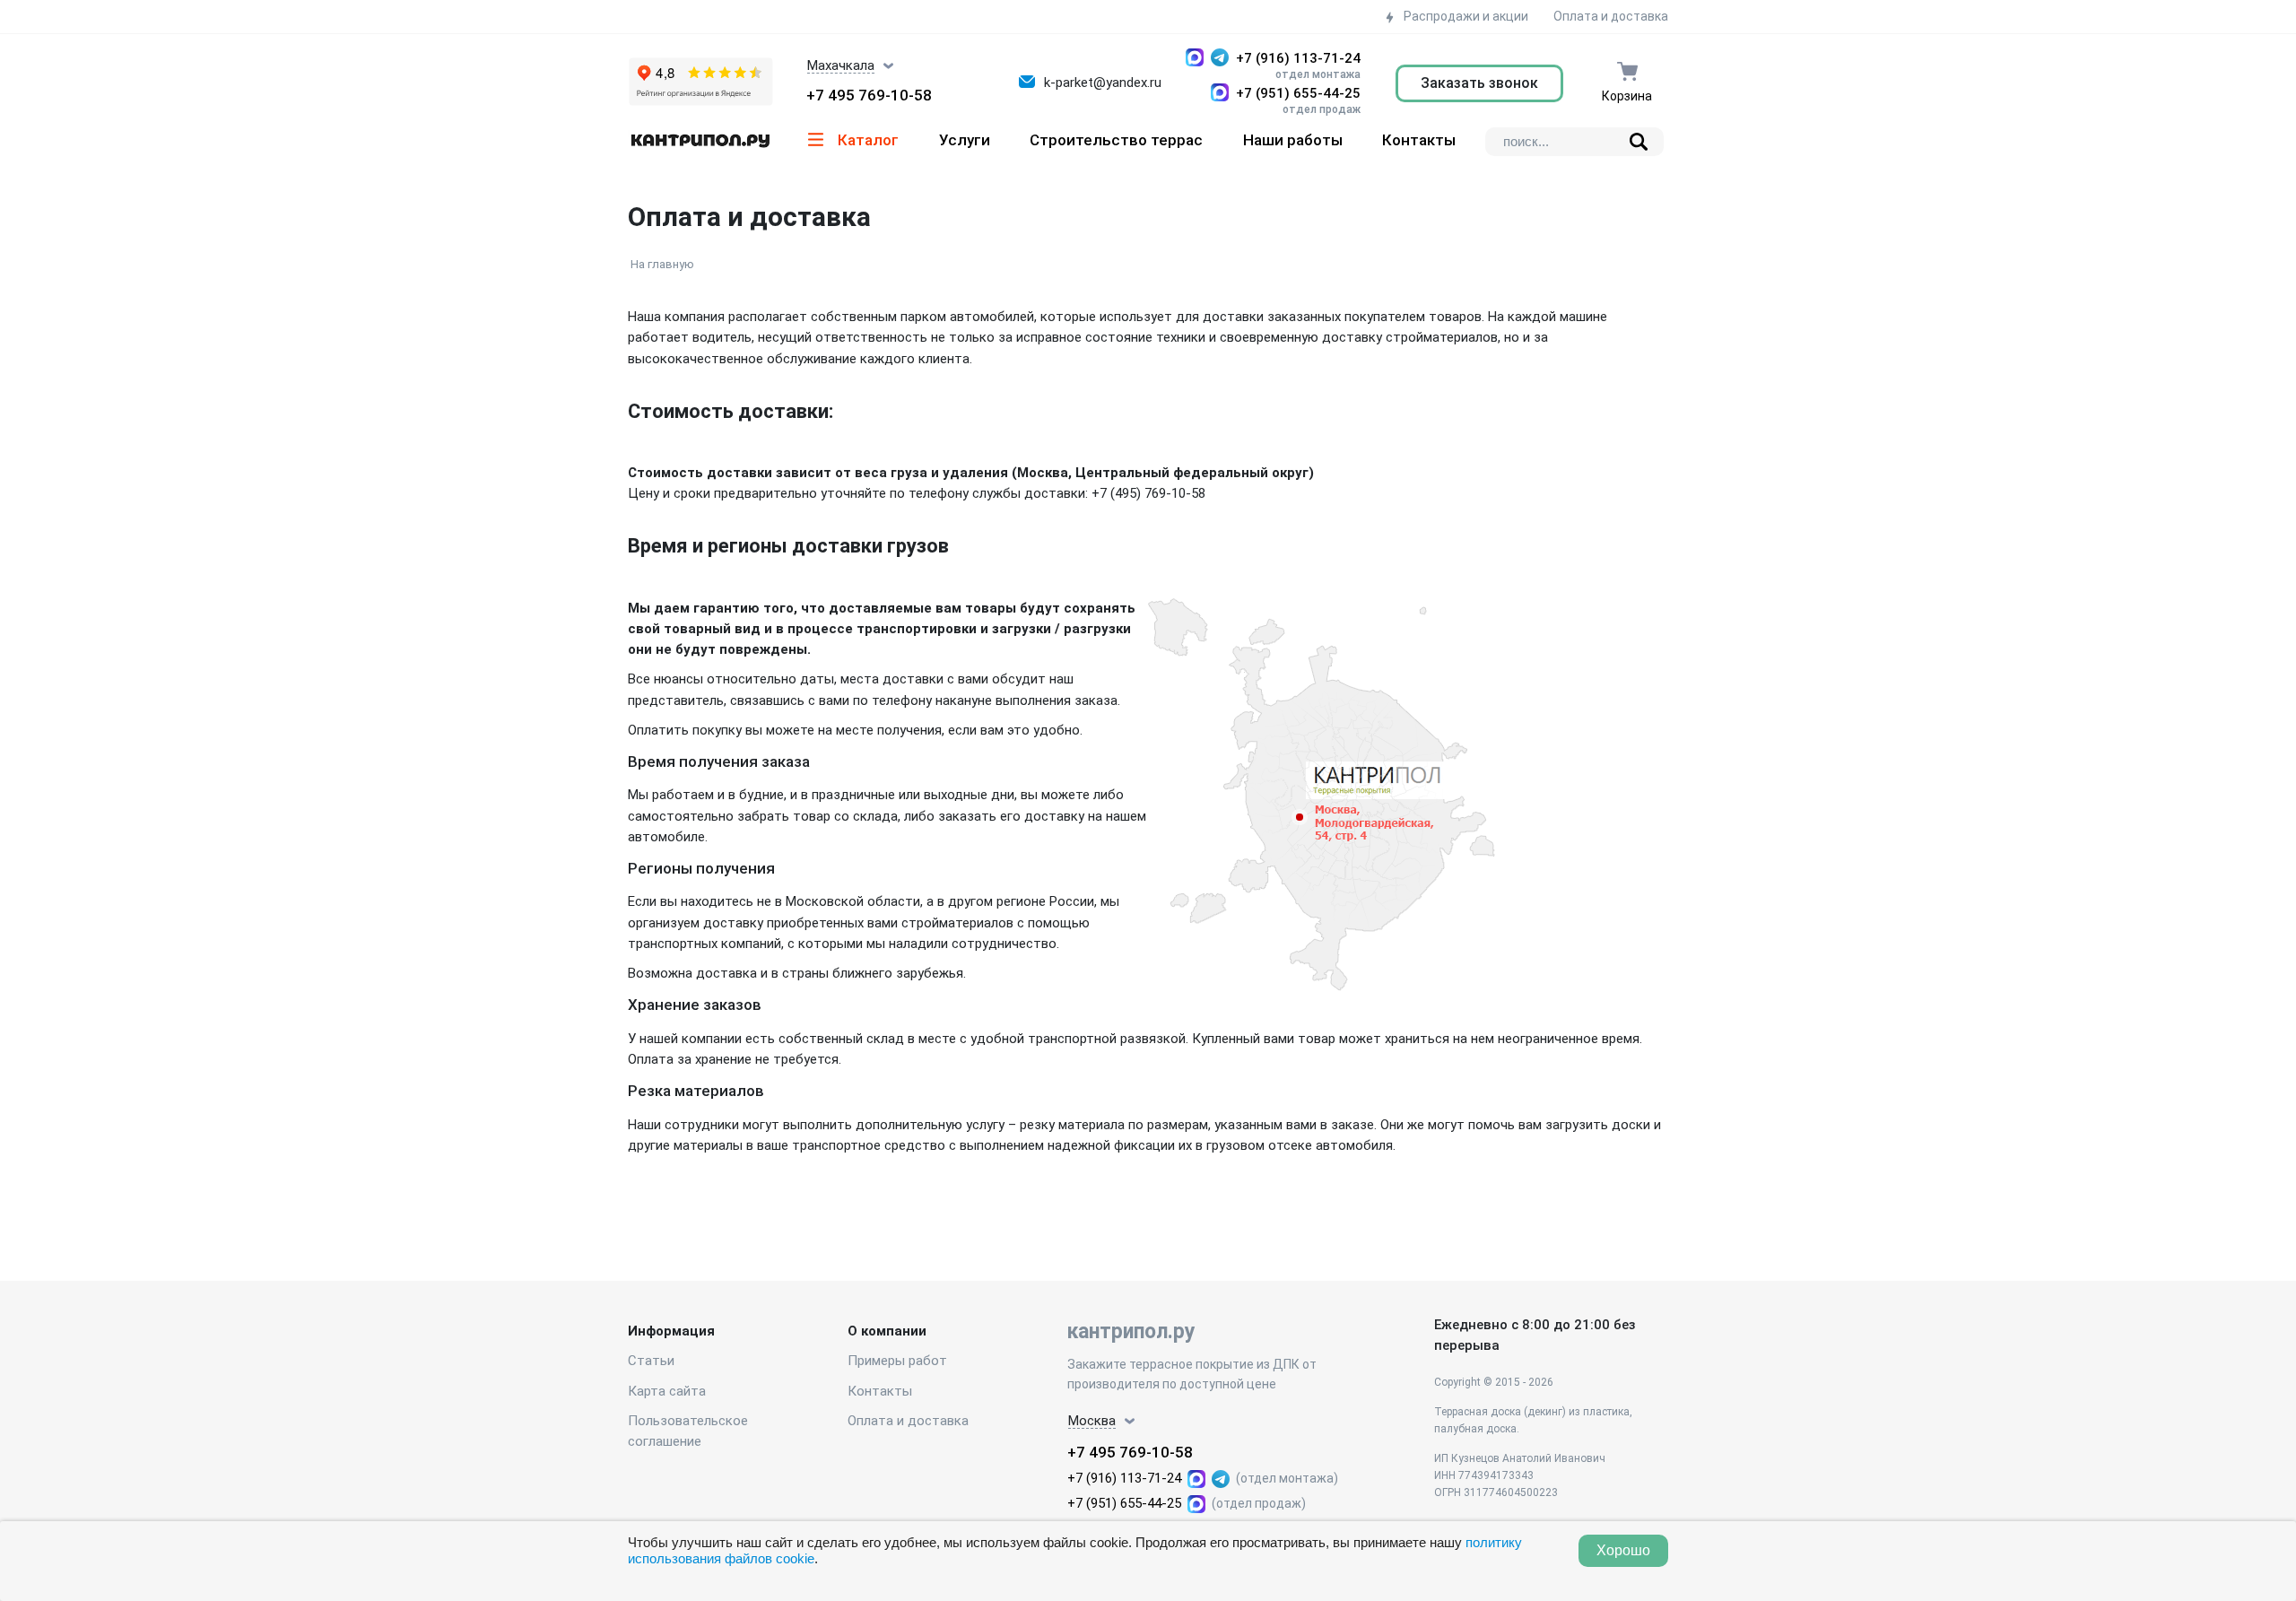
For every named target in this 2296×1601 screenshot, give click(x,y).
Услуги (965, 140)
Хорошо (1623, 1550)
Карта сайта (667, 1391)
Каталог (868, 140)
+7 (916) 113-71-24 (1298, 58)
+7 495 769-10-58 (869, 95)
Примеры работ (897, 1361)
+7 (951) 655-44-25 (1298, 93)
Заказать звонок (1479, 83)
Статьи (651, 1361)
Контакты (1419, 140)
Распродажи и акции (1465, 16)
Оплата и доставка (1611, 16)
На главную (662, 264)
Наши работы (1293, 140)
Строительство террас (1116, 140)
